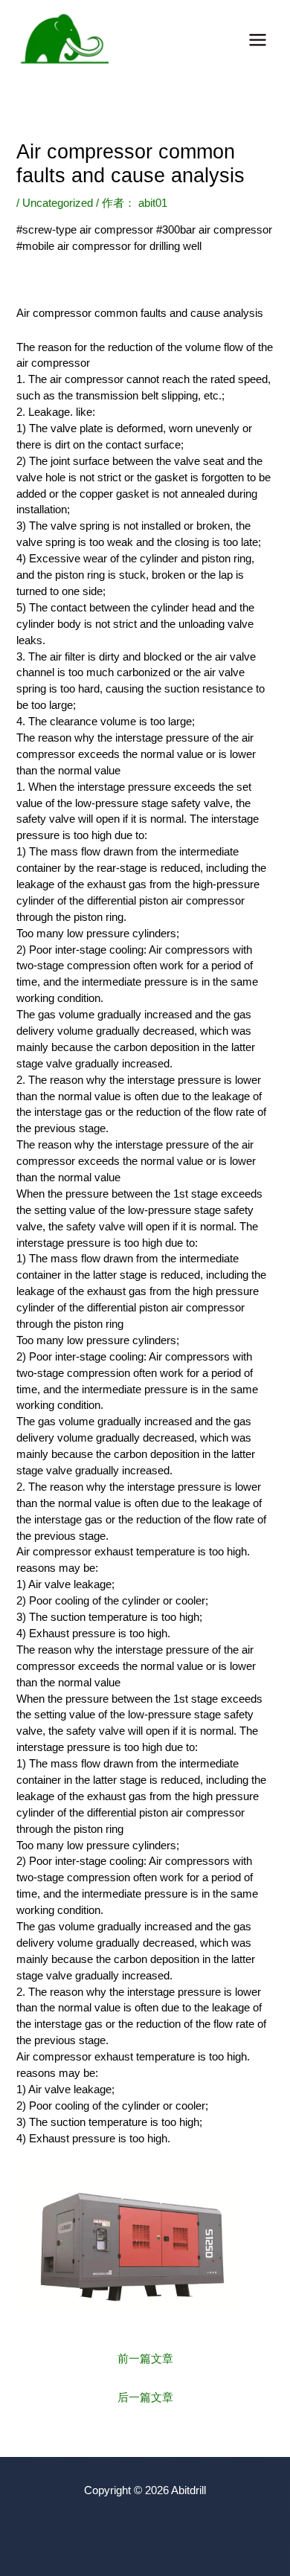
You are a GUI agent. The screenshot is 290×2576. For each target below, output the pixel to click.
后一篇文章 (145, 2397)
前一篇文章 (145, 2359)
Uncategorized (58, 203)
